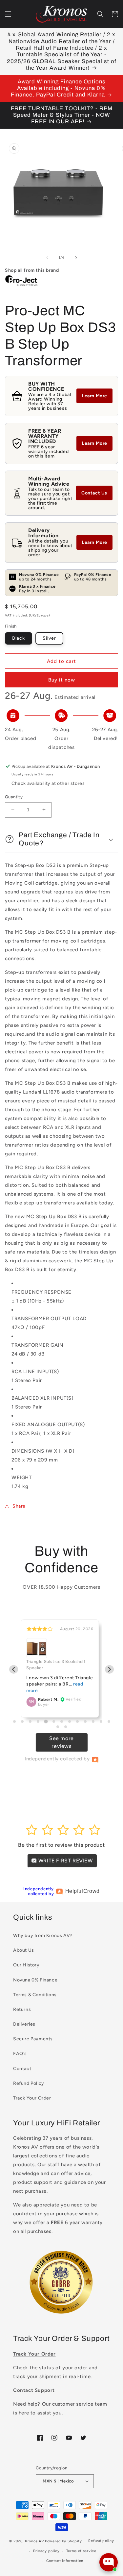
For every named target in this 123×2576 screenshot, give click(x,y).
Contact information (65, 2561)
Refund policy (101, 2541)
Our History (26, 1965)
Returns (22, 2009)
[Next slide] (109, 1669)
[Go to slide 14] (58, 1727)
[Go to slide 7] (62, 1721)
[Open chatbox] (109, 2562)
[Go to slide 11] (93, 1721)
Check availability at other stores (48, 783)
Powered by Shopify (63, 2541)
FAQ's (20, 2054)
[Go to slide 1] (14, 1721)
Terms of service (81, 2551)
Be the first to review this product (61, 1845)
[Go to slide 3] (30, 1721)
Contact (22, 2069)
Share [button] (19, 1506)
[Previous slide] (14, 1669)
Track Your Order (32, 2098)
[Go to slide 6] (54, 1721)
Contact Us (94, 493)
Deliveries (24, 2024)
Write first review (65, 1861)
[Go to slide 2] (22, 1721)
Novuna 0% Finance (35, 1980)
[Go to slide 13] (109, 1721)
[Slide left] (47, 258)
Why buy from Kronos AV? (43, 1936)
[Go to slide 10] (85, 1721)
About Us (24, 1950)
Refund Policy (29, 2083)
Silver (49, 638)
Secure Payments (33, 2039)
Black (19, 638)
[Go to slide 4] (38, 1721)
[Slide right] (76, 258)
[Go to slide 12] (101, 1721)
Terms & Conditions (35, 1995)
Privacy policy (46, 2551)
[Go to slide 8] (70, 1721)
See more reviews (61, 1742)
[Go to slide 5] (46, 1721)
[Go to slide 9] (77, 1721)
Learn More (94, 396)
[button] (8, 14)
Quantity (14, 797)
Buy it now (62, 680)
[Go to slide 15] (66, 1727)
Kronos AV (34, 2541)
